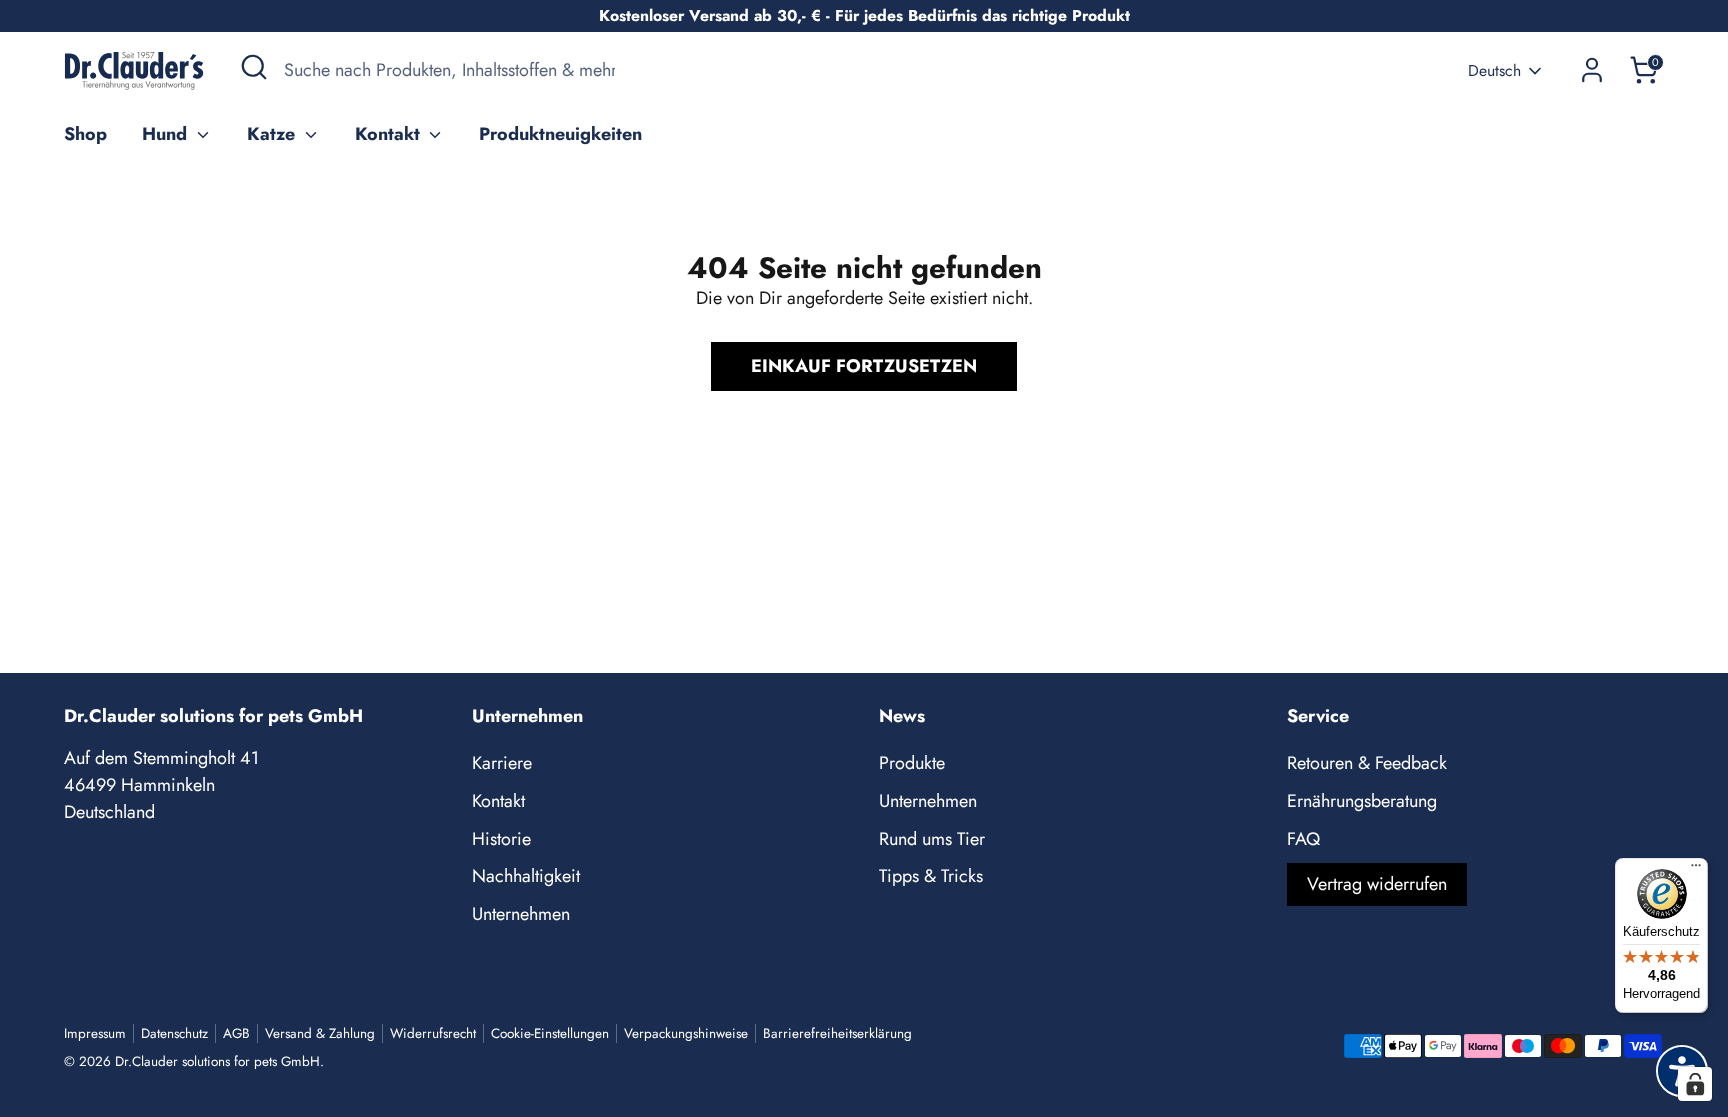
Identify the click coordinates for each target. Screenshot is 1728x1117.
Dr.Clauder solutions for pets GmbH (217, 1061)
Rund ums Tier (932, 839)
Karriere (502, 763)
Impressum (95, 1033)
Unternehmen (521, 914)
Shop (85, 134)
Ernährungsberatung (1362, 801)
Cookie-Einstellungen (550, 1033)
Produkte (912, 763)
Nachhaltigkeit (526, 876)
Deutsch (1494, 71)
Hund (167, 134)
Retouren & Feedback (1367, 763)
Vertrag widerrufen (1377, 884)
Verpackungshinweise (686, 1033)
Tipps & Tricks (931, 876)
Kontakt (390, 134)
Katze (273, 134)
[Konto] (1592, 70)
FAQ (1303, 839)
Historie (501, 839)
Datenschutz (174, 1033)
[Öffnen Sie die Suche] (254, 67)
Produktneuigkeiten (560, 134)
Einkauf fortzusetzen (864, 366)
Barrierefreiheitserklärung (837, 1033)
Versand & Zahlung (320, 1033)
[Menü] (1696, 870)
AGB (236, 1033)
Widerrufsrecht (433, 1033)
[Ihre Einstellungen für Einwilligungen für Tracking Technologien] (1695, 1084)
